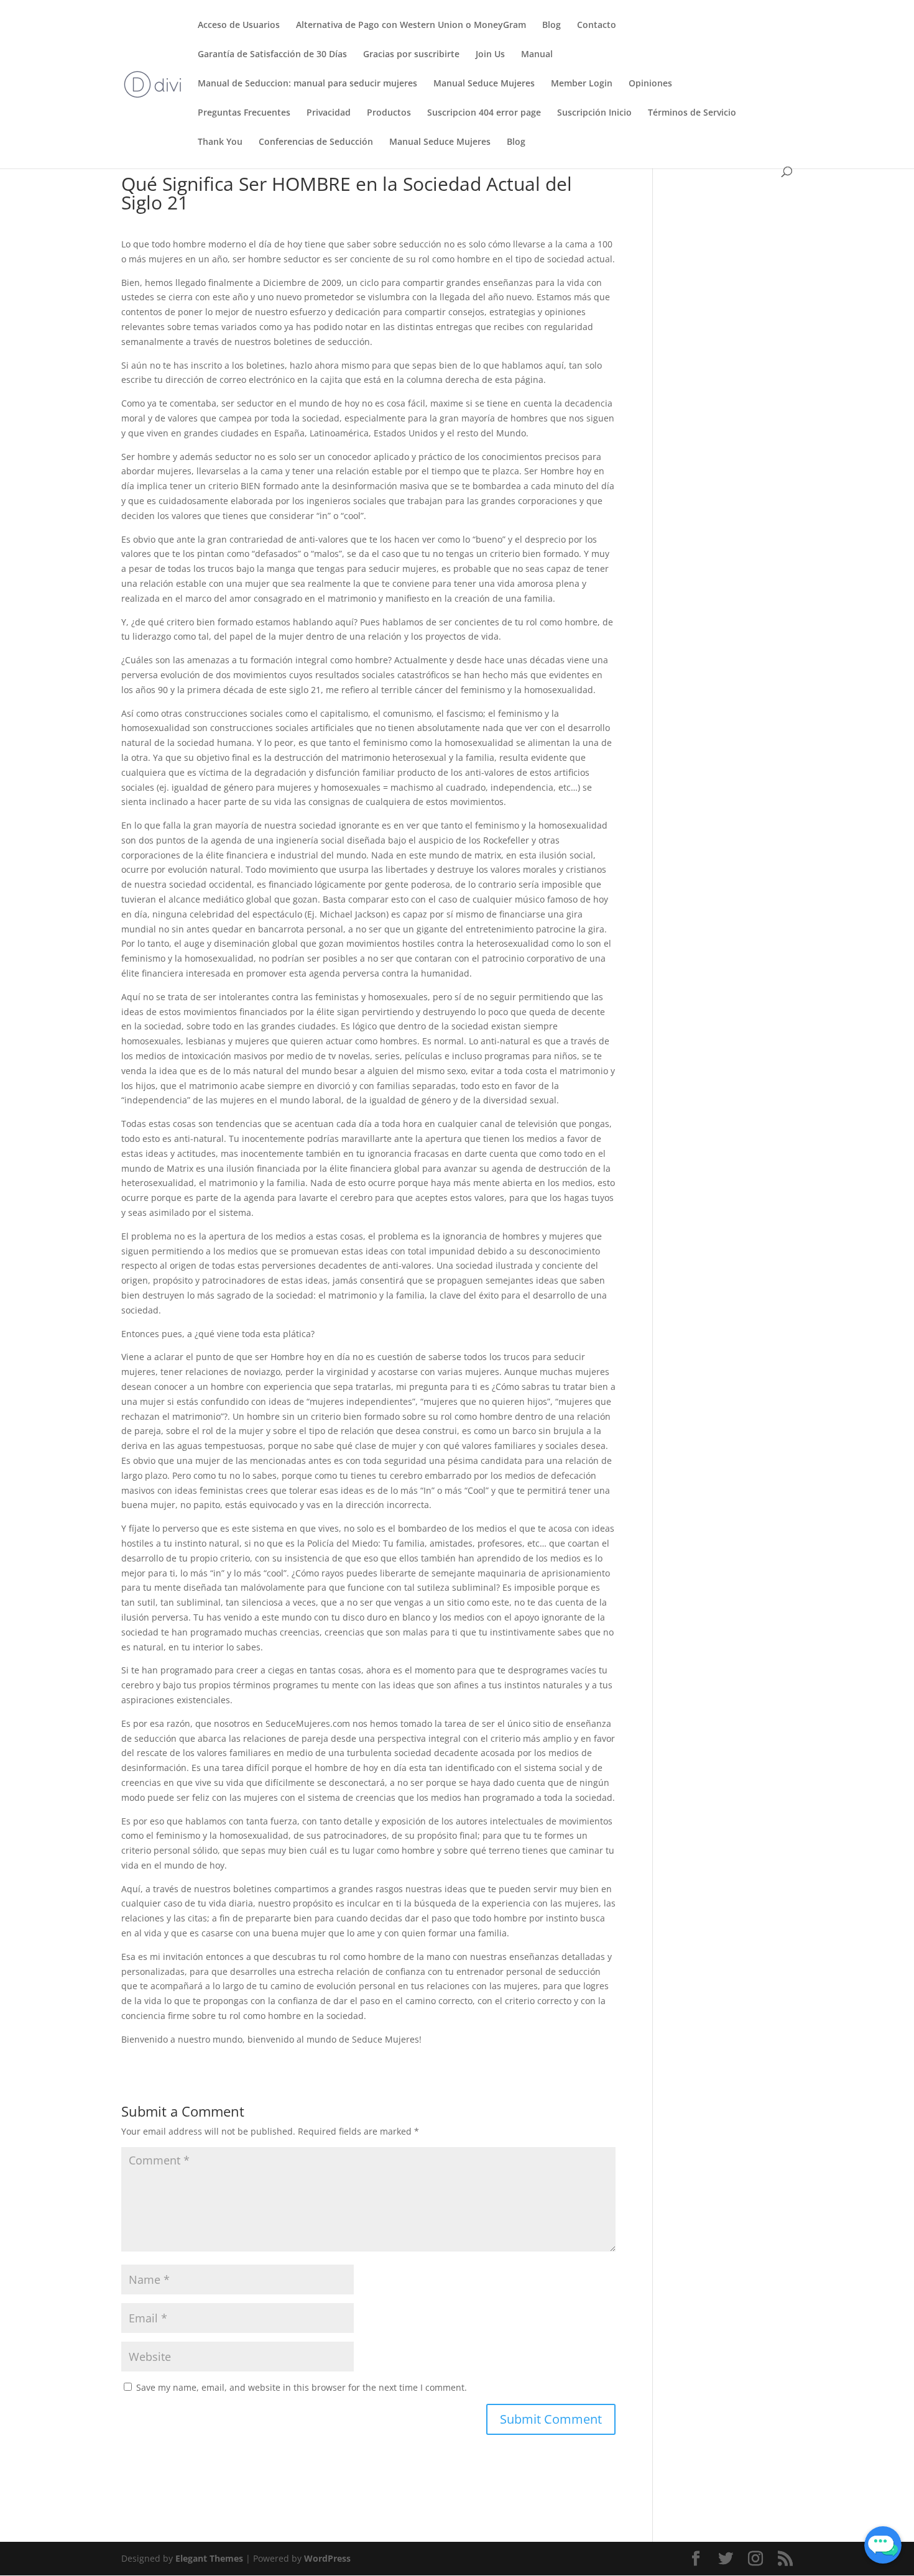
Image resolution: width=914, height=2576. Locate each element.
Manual (537, 55)
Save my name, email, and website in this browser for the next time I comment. (302, 2387)
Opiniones (650, 84)
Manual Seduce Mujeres (484, 84)
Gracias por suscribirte (411, 55)
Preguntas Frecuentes (244, 113)
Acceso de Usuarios (239, 25)
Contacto (597, 25)
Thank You (220, 142)
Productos (389, 113)
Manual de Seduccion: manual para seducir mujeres (307, 84)
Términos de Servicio (692, 113)
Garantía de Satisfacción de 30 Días (272, 55)
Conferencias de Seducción (316, 142)
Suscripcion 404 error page (484, 113)
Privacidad (329, 113)
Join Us (490, 55)
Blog (552, 25)
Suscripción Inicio (594, 113)
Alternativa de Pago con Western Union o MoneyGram (411, 25)
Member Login (582, 84)
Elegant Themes (209, 2558)
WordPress (327, 2558)
